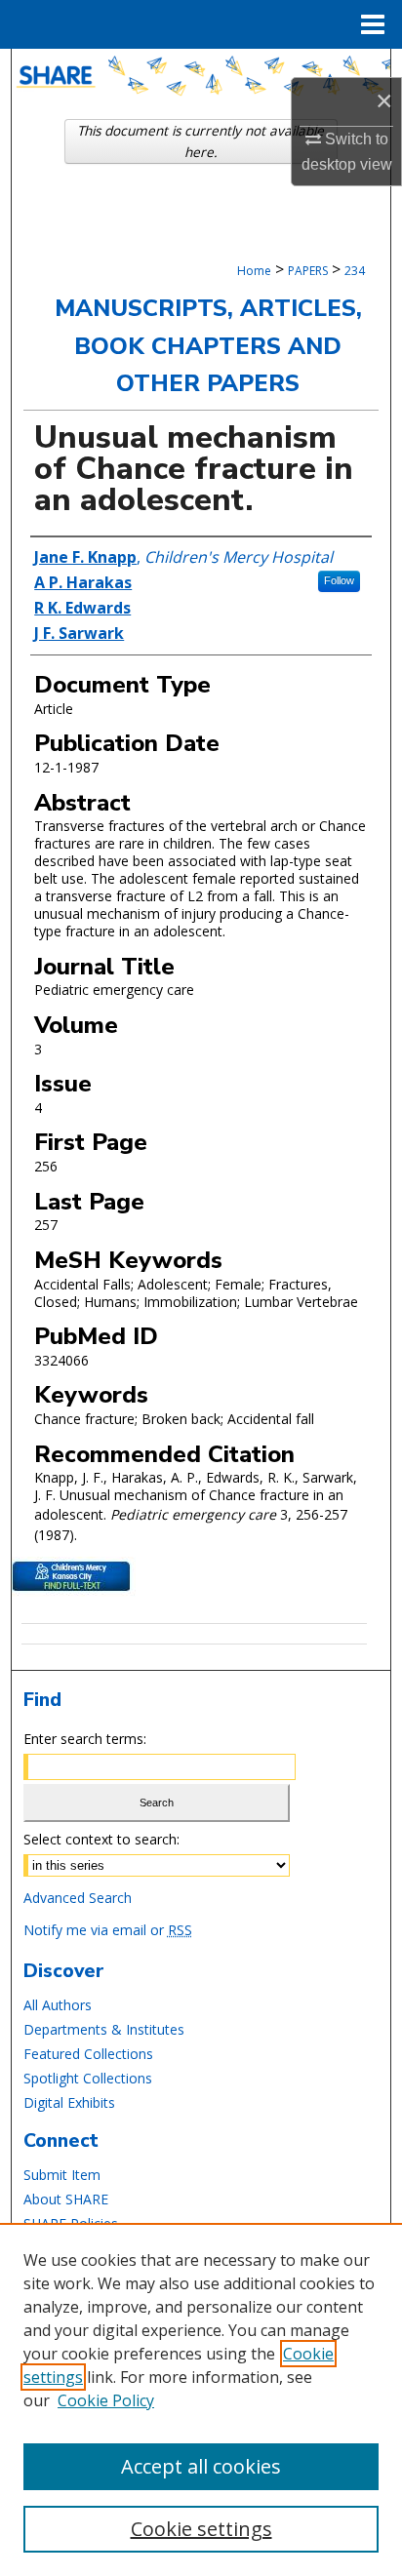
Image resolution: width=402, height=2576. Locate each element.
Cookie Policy (106, 2400)
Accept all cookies (201, 2466)
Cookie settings (201, 2529)
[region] (201, 2399)
